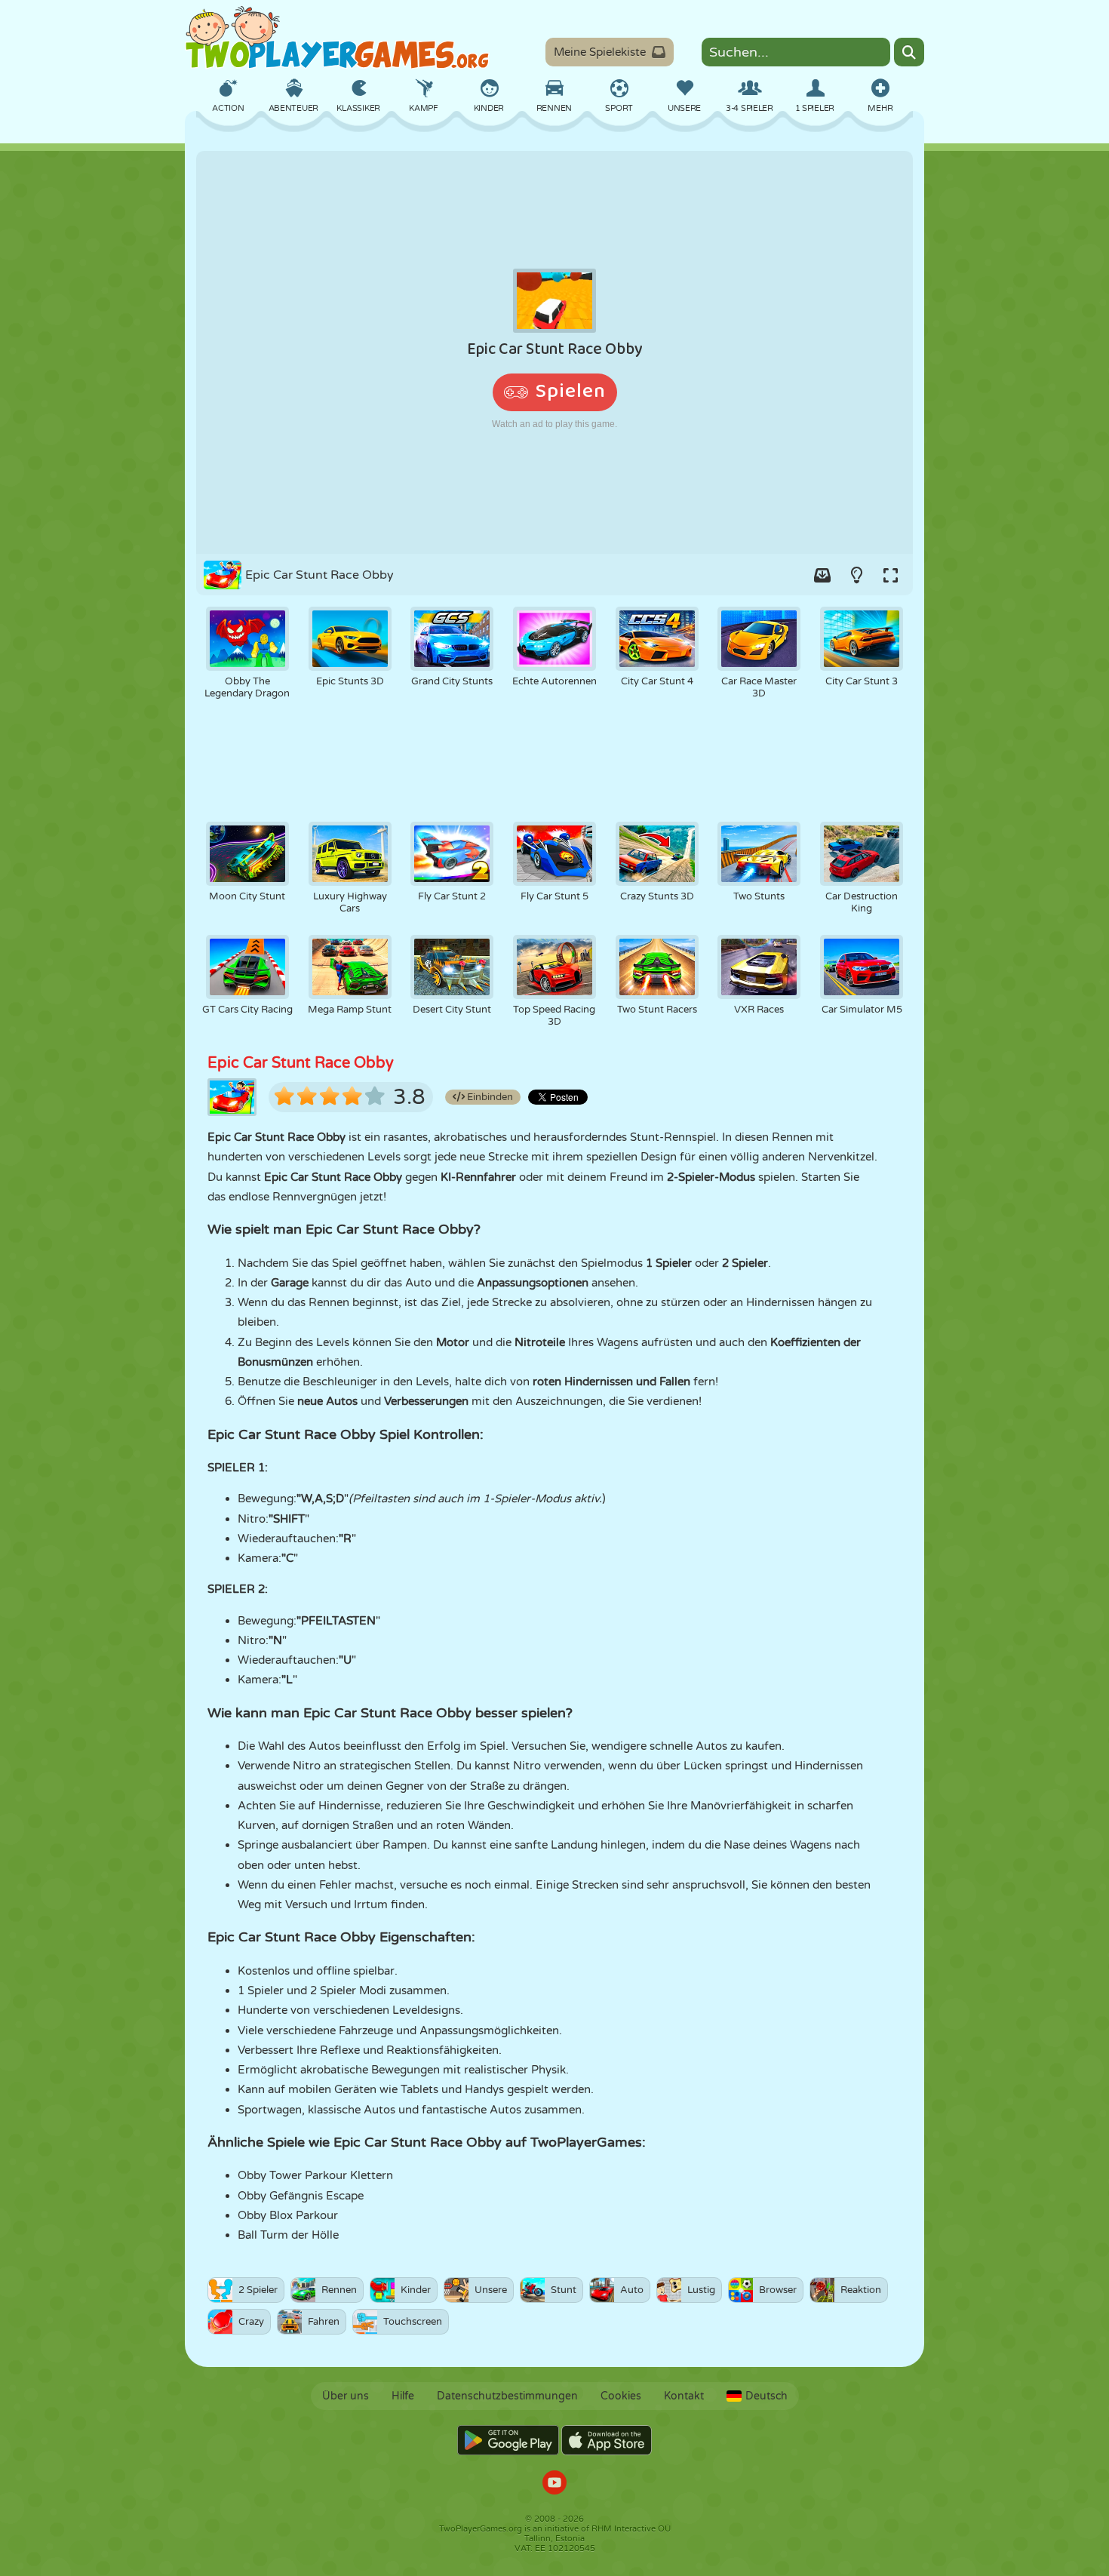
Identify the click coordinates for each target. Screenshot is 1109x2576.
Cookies (621, 2396)
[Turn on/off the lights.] (856, 575)
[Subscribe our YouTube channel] (554, 2484)
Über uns (346, 2396)
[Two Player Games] (337, 38)
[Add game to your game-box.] (822, 575)
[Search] (909, 52)
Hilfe (403, 2396)
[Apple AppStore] (607, 2440)
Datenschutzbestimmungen (507, 2396)
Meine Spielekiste (600, 52)
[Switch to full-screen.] (890, 575)
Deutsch (766, 2396)
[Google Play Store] (508, 2440)
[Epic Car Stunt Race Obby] (554, 352)
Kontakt (684, 2396)
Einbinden (489, 1097)
